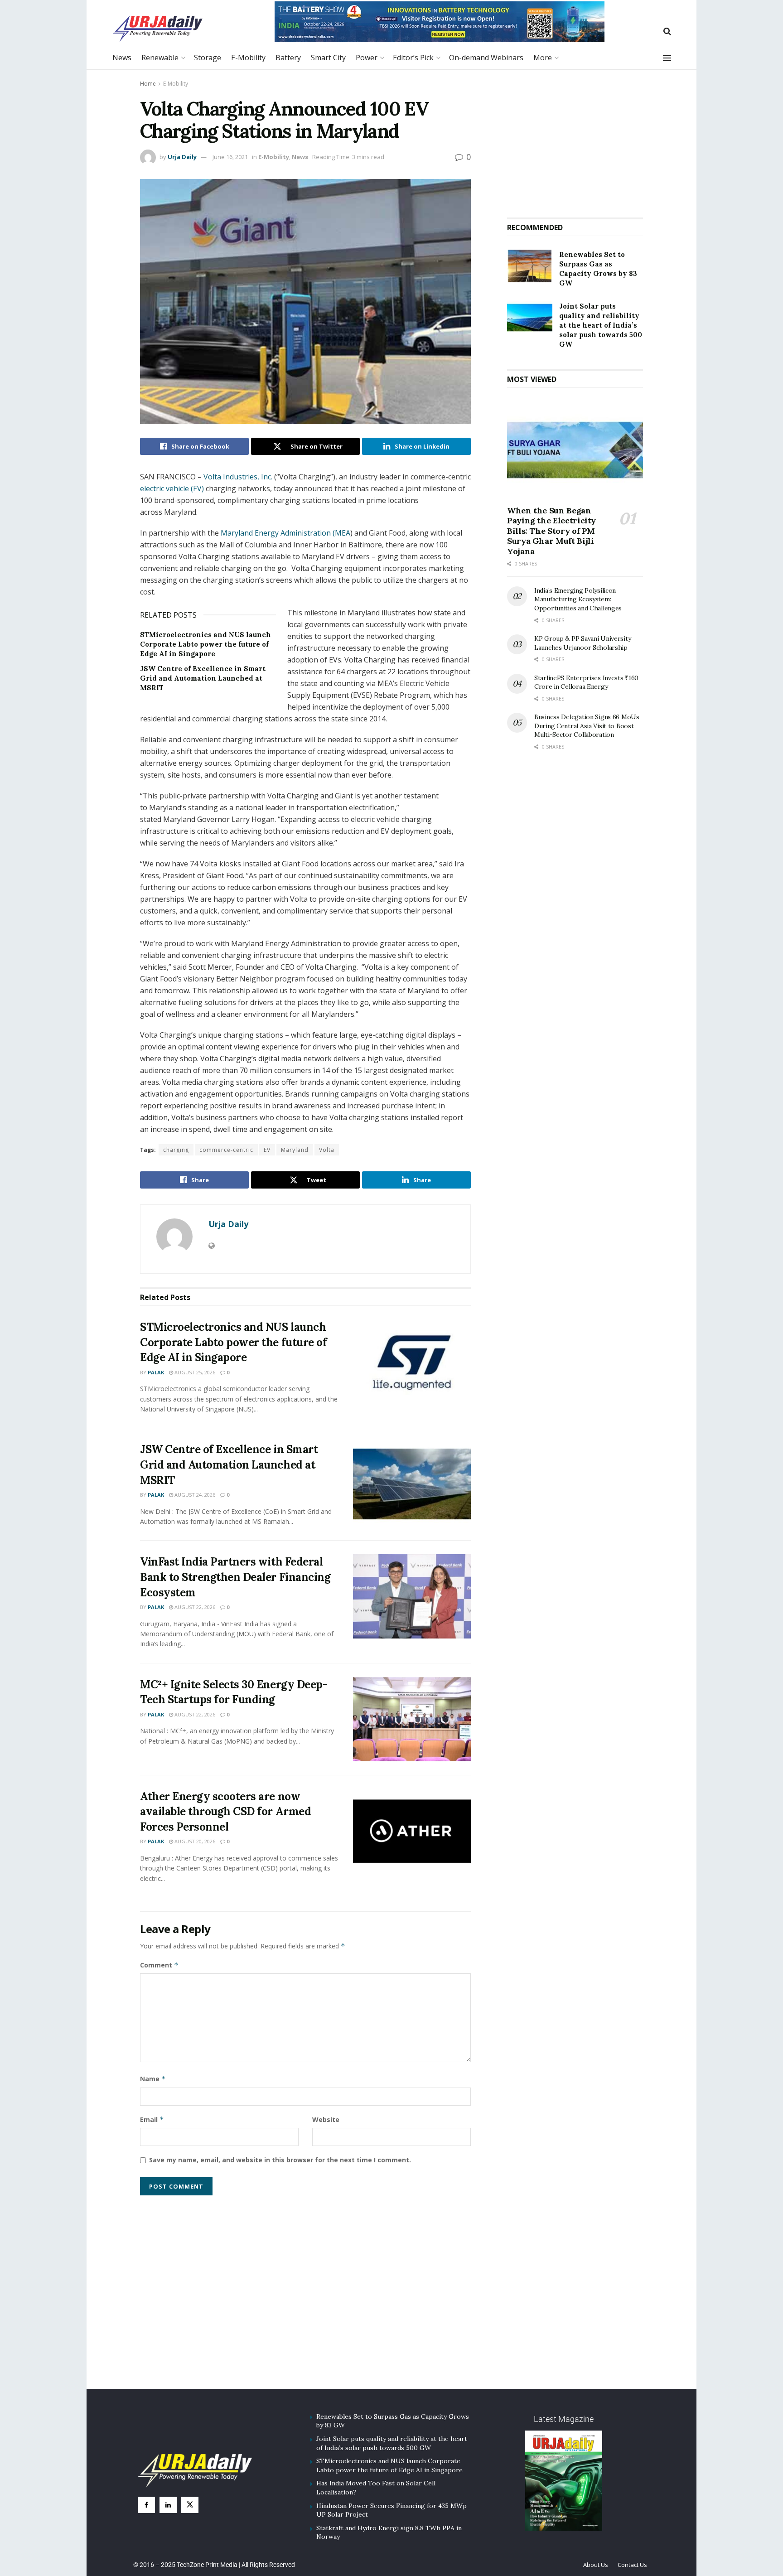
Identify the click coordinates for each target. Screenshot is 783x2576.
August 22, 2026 (194, 1607)
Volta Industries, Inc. (238, 477)
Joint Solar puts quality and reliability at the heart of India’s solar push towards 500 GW (601, 325)
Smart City (328, 58)
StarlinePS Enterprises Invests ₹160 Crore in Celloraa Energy (586, 682)
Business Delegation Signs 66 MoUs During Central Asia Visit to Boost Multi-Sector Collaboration (587, 726)
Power (367, 58)
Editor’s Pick (413, 58)
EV (267, 1150)
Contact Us (632, 2565)
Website (326, 2119)
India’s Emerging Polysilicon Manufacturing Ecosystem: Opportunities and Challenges (578, 599)
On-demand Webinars (486, 58)
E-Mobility (248, 58)
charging (176, 1150)
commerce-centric (226, 1150)
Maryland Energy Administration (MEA (285, 533)
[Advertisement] (575, 140)
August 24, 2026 (194, 1495)
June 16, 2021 (230, 157)
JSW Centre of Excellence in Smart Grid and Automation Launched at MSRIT (203, 678)
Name (153, 2079)
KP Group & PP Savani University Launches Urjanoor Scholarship (582, 643)
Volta (327, 1150)
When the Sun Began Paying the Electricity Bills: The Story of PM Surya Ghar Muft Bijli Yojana (551, 531)
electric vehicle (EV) (172, 488)
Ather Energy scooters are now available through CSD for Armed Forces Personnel (225, 1812)
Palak (156, 1372)
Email (152, 2119)
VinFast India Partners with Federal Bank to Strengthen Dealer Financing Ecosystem (235, 1577)
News (122, 58)
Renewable (160, 58)
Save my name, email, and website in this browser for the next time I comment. (280, 2160)
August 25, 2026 (194, 1372)
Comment (159, 1965)
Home (148, 84)
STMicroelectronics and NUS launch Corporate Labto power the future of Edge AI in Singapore (205, 644)
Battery (288, 58)
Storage (208, 58)
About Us (596, 2565)
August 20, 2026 (194, 1841)
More (543, 58)
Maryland (295, 1150)
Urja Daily (182, 157)
